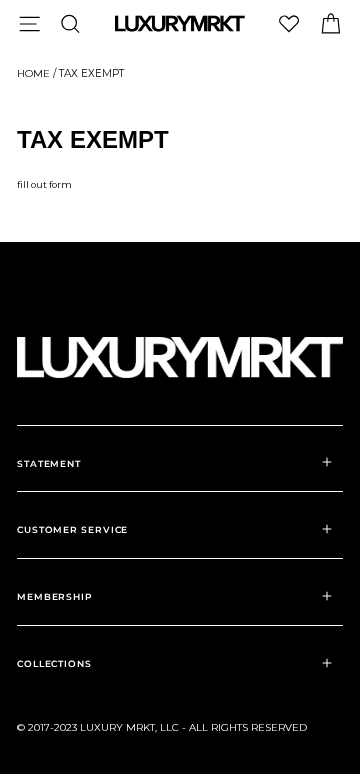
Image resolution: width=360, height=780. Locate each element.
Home (33, 73)
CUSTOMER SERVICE (72, 529)
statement (49, 463)
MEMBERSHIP (55, 596)
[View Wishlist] (289, 23)
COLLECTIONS (54, 663)
